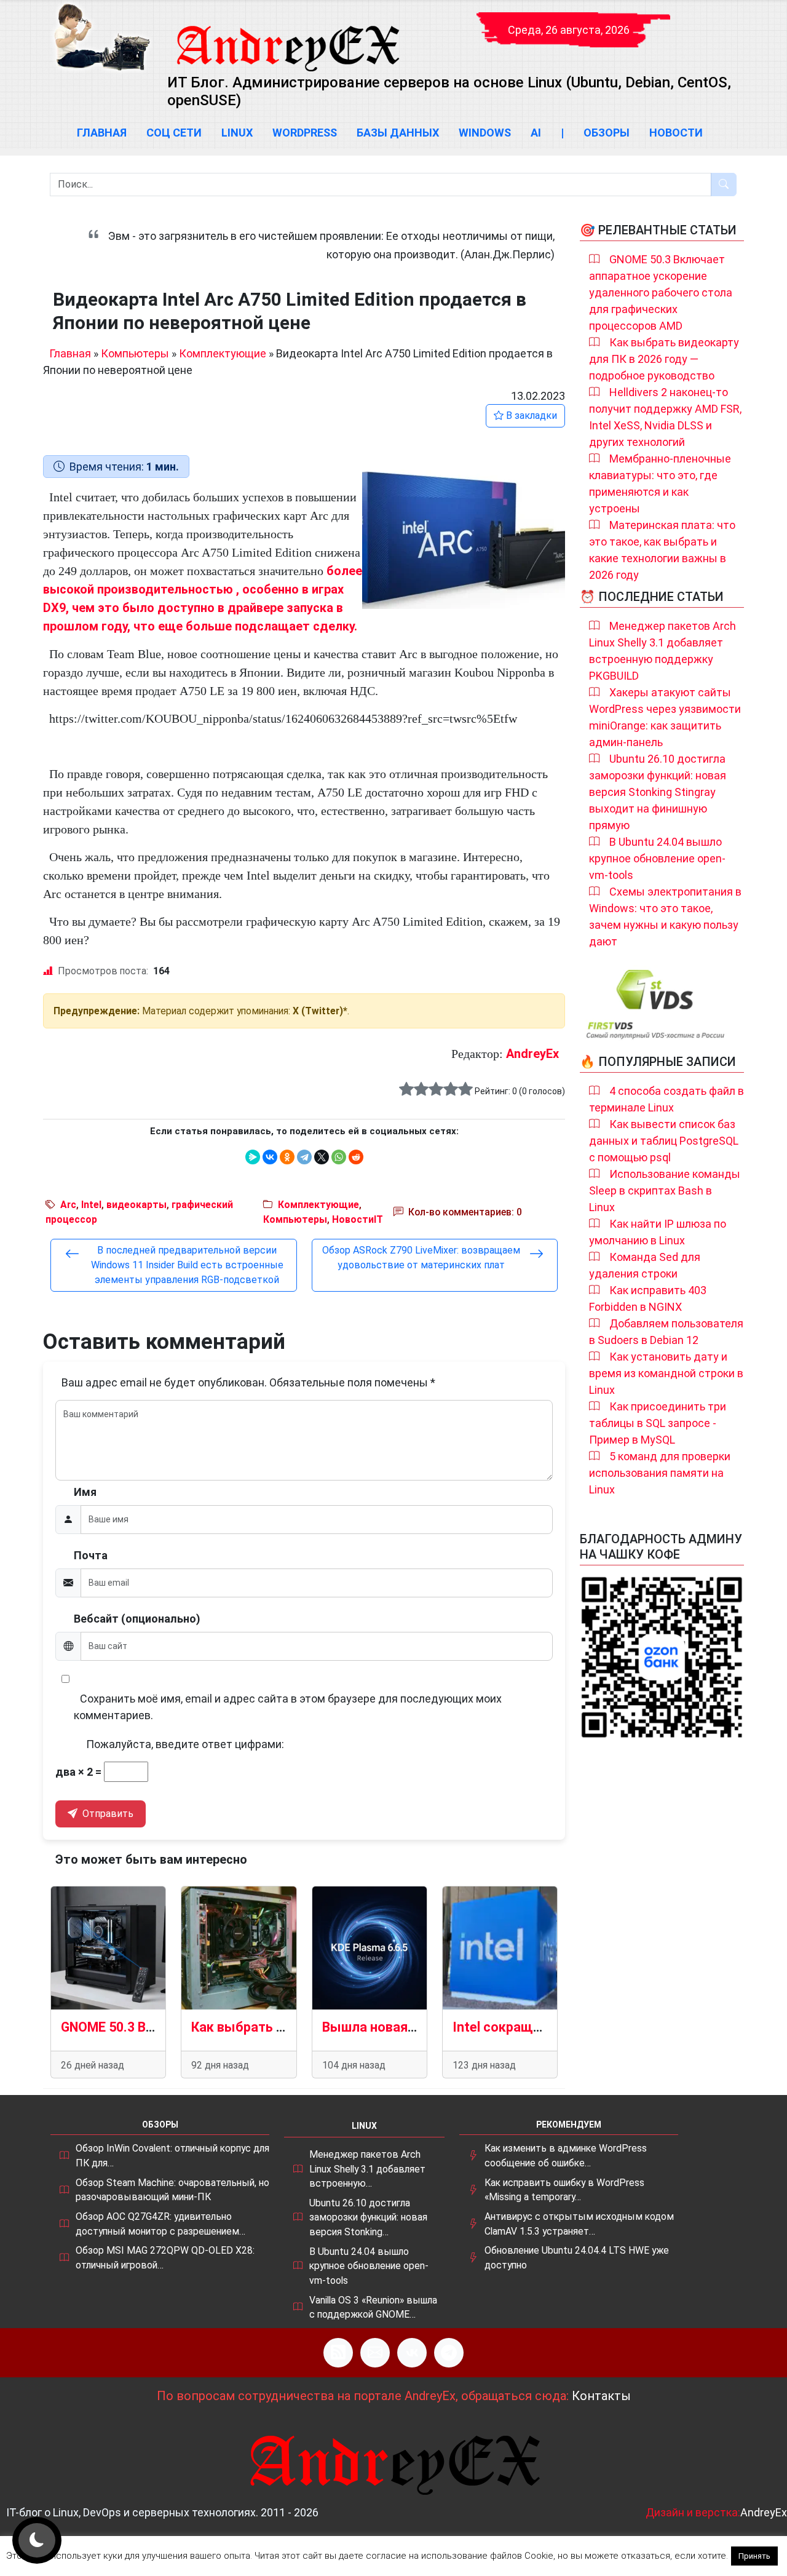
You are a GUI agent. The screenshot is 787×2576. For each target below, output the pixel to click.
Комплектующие (223, 353)
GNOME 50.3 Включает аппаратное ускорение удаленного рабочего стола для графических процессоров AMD (661, 292)
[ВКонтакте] (270, 1157)
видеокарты (136, 1205)
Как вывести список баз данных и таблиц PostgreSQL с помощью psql (664, 1141)
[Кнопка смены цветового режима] (37, 2540)
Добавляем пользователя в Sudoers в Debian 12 (666, 1332)
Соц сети (174, 133)
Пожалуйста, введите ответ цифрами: (185, 1744)
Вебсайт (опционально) (137, 1619)
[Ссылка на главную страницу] (287, 37)
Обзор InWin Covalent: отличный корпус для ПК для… (172, 2156)
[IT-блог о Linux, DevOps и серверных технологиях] (101, 37)
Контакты (601, 2396)
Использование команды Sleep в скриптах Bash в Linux (665, 1191)
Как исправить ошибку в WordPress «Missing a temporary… (564, 2190)
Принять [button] (754, 2556)
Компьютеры (135, 353)
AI (536, 133)
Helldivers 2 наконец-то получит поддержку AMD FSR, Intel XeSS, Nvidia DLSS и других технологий (665, 417)
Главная (102, 133)
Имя (85, 1492)
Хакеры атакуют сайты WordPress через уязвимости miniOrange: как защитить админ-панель (665, 717)
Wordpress (305, 133)
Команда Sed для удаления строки (645, 1265)
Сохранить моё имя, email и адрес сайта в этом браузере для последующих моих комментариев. (288, 1707)
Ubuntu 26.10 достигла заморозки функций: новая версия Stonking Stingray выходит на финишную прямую (658, 792)
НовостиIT (358, 1219)
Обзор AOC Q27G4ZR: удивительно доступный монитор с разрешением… (160, 2224)
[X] (322, 1157)
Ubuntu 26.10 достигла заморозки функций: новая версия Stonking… (368, 2217)
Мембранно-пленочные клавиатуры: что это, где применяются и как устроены (660, 483)
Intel (91, 1205)
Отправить (107, 1814)
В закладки (530, 415)
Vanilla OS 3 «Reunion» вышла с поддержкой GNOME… (373, 2308)
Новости (676, 133)
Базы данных (398, 133)
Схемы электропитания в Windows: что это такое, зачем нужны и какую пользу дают (665, 916)
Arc (68, 1205)
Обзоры (607, 133)
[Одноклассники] (287, 1157)
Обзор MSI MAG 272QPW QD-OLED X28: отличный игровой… (165, 2258)
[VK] (412, 2353)
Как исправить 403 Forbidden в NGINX (648, 1298)
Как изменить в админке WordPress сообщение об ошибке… (566, 2156)
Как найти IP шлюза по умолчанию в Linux (658, 1232)
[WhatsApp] (339, 1157)
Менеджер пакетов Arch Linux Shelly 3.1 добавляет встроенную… (367, 2169)
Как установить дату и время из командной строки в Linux (666, 1373)
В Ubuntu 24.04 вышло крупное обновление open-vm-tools (657, 858)
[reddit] (356, 1157)
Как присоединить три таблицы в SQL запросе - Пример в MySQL (658, 1423)
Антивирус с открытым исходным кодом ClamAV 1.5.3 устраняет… (579, 2224)
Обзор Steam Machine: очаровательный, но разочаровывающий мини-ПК (172, 2190)
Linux (237, 133)
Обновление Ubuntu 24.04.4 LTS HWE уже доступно (577, 2258)
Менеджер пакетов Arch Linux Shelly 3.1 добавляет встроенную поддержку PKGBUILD (662, 651)
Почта (91, 1555)
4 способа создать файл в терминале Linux (666, 1099)
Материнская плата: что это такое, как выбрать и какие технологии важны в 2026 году (662, 550)
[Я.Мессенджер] (253, 1157)
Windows (485, 133)
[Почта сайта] (375, 2353)
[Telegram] (304, 1157)
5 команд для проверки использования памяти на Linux (660, 1473)
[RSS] (338, 2353)
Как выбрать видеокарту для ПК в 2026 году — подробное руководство (664, 359)
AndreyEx (532, 1054)
